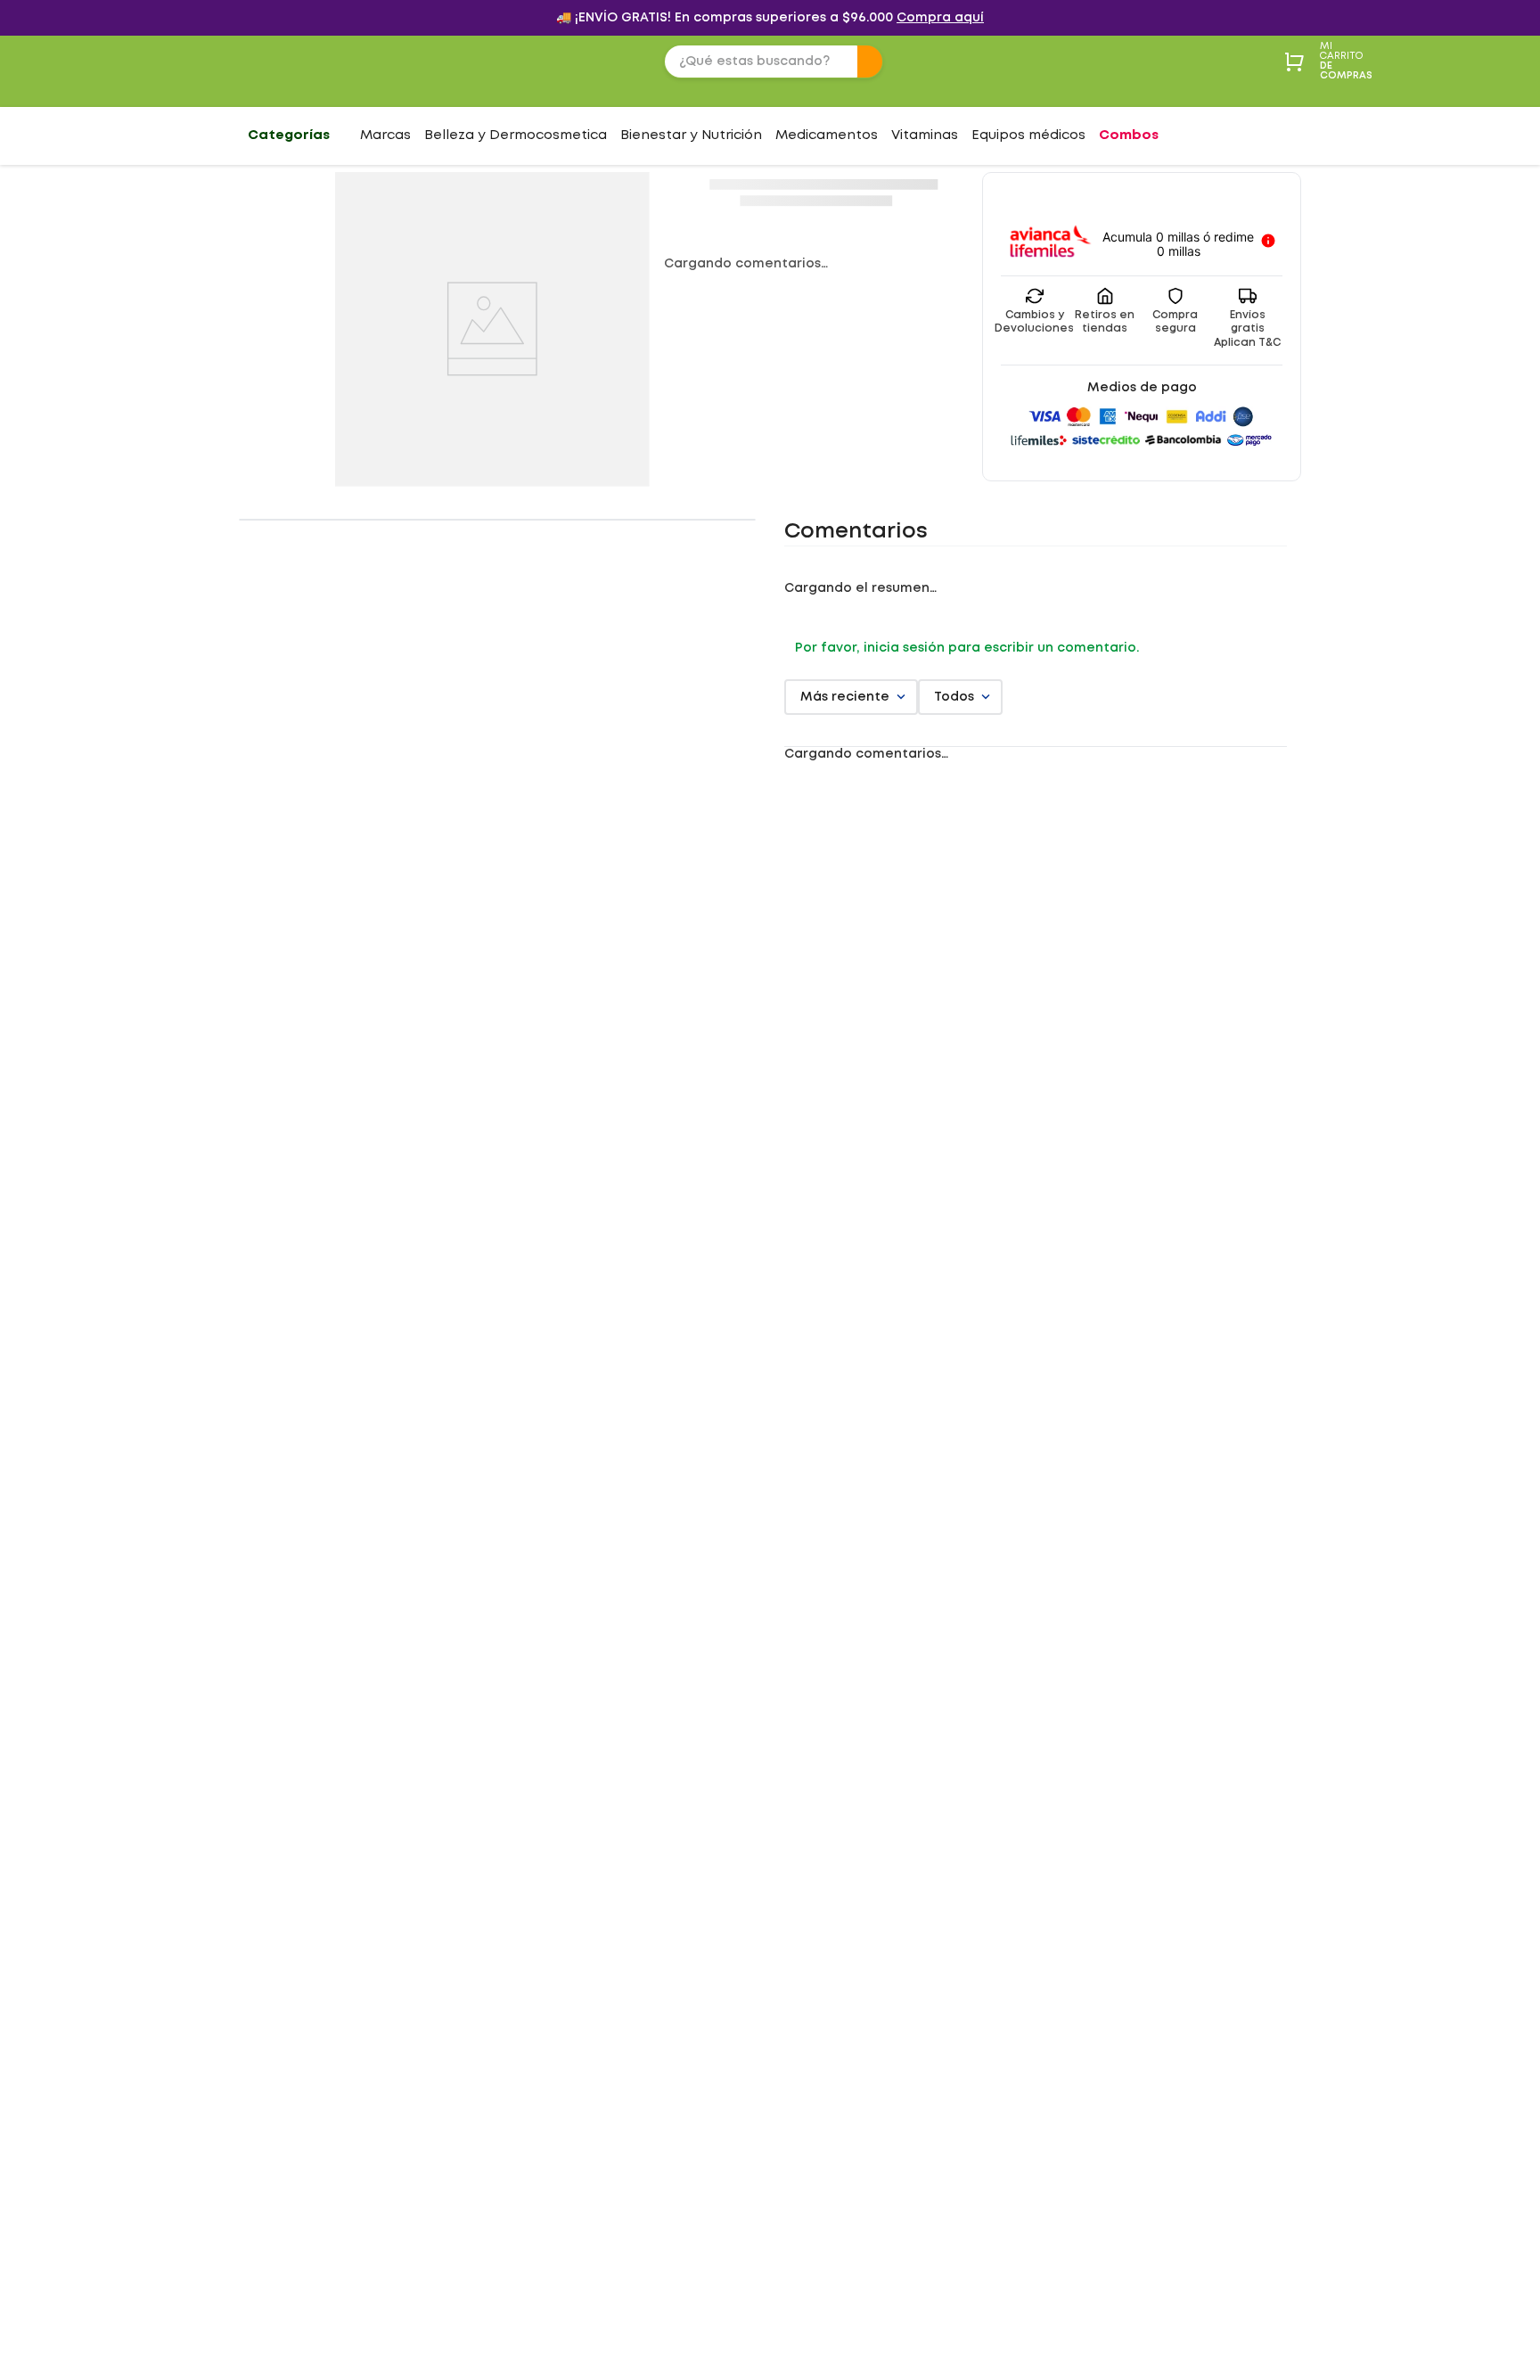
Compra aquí (940, 18)
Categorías (289, 135)
